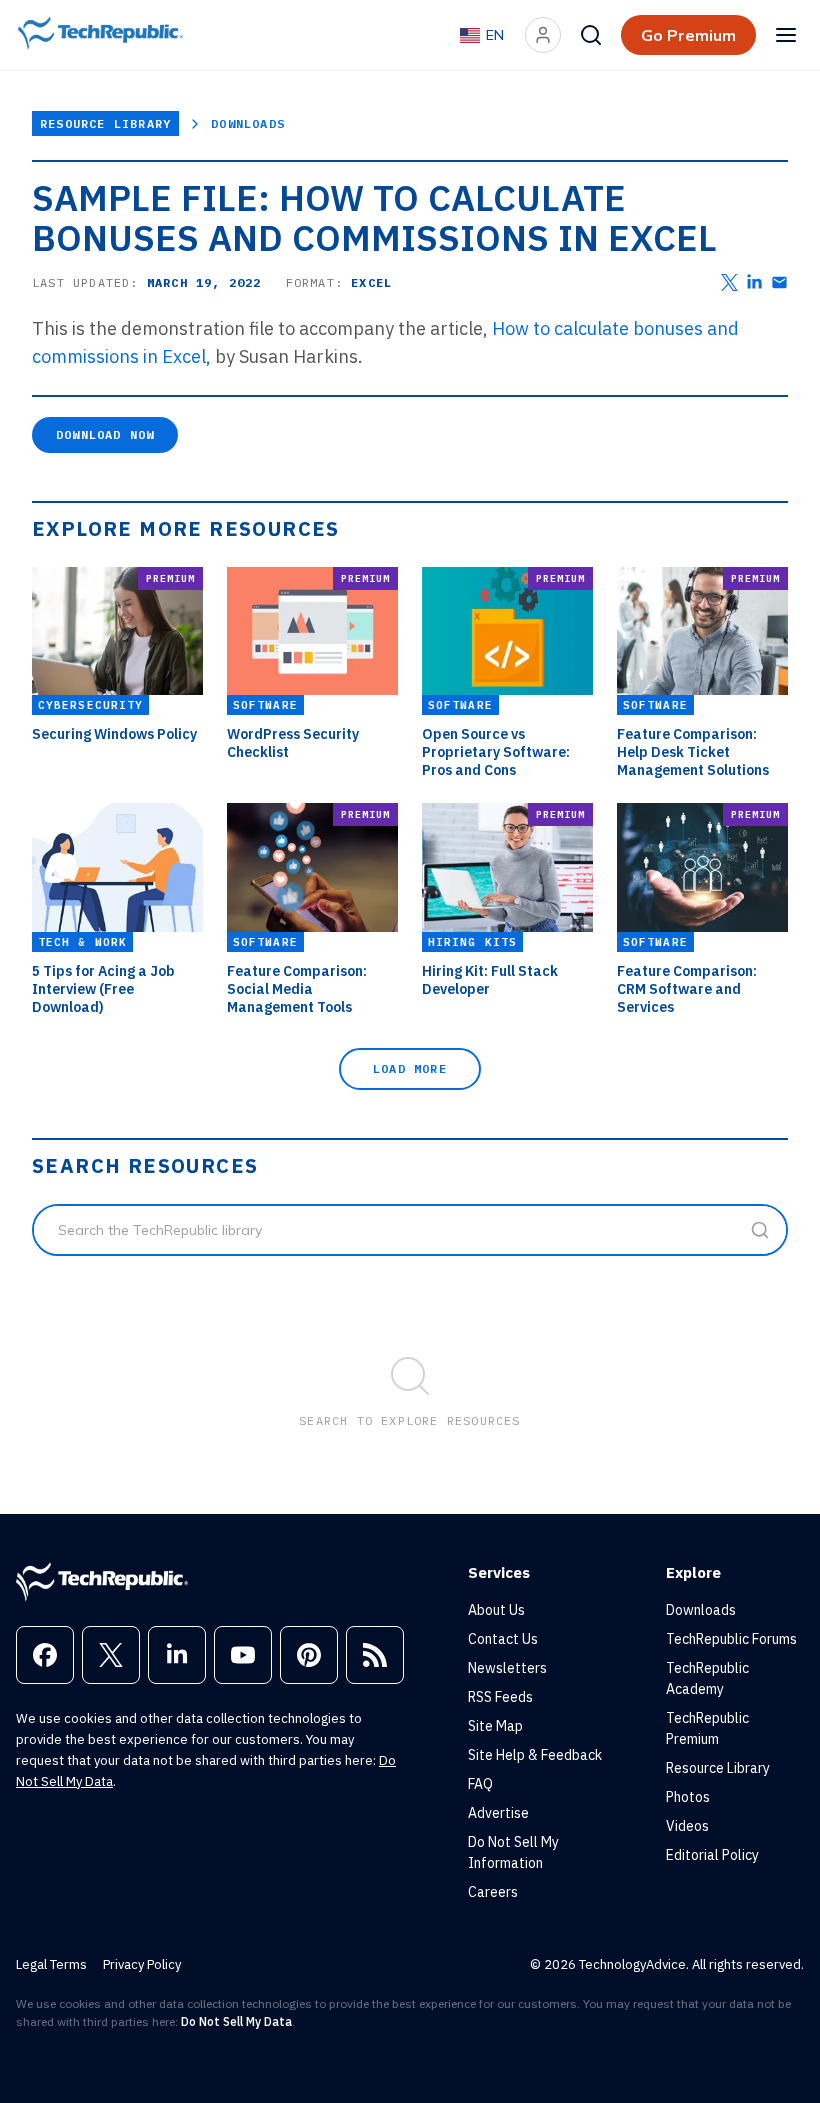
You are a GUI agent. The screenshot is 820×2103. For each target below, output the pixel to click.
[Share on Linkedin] (754, 282)
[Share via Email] (779, 282)
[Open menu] (786, 35)
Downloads (248, 123)
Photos (688, 1797)
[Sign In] (543, 35)
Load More (410, 1068)
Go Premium (688, 35)
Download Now (105, 434)
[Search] (591, 35)
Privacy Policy (142, 1964)
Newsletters (507, 1668)
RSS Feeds (500, 1697)
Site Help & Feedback (535, 1755)
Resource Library (105, 123)
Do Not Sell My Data (236, 2021)
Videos (687, 1826)
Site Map (495, 1726)
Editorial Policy (712, 1855)
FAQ (480, 1784)
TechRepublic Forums (731, 1639)
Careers (493, 1892)
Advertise (498, 1813)
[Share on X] (729, 282)
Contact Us (503, 1639)
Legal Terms (51, 1964)
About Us (496, 1610)
